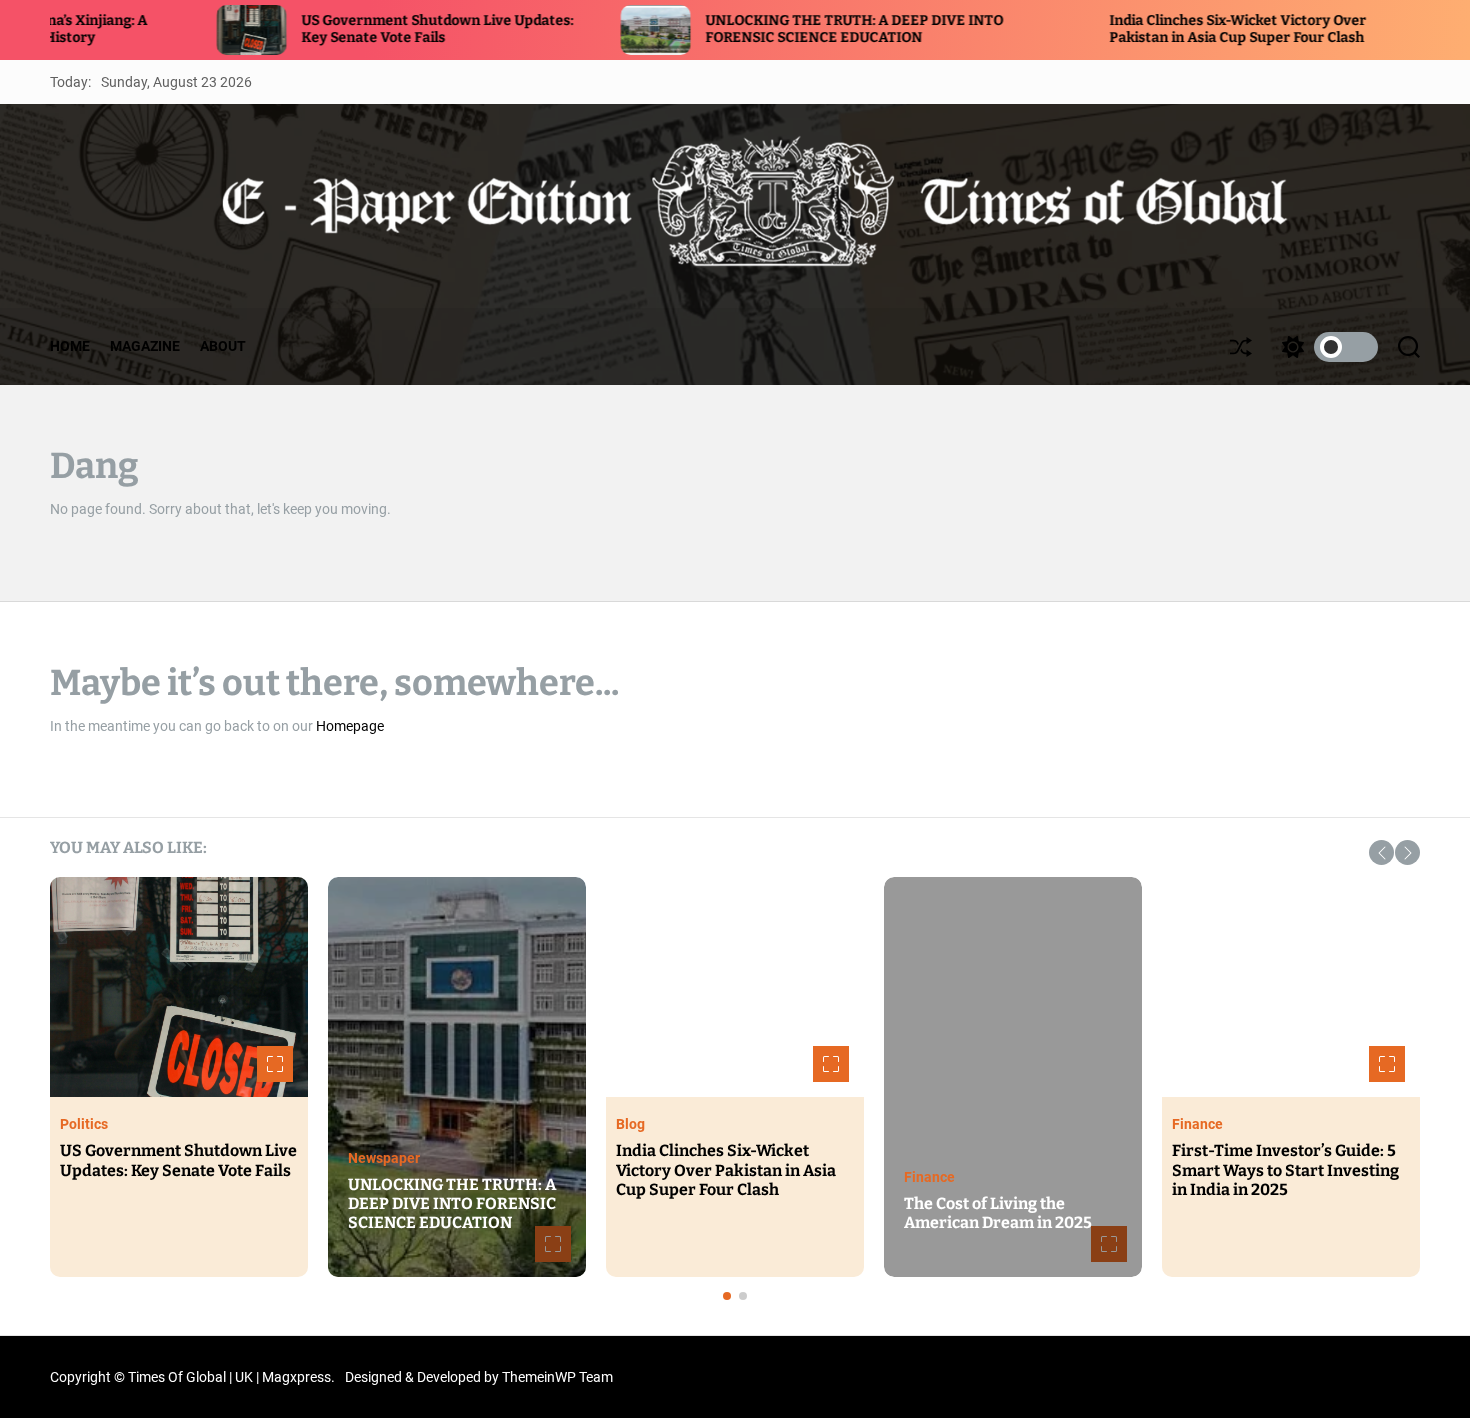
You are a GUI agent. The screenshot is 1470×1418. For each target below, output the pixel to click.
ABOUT (223, 346)
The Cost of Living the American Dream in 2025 (998, 1213)
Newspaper (384, 1158)
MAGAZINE (145, 346)
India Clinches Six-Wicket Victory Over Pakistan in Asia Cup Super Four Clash (1136, 29)
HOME (70, 346)
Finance (929, 1177)
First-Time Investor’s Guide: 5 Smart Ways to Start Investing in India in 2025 (1285, 1169)
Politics (84, 1124)
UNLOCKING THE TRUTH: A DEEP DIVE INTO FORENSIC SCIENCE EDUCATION (753, 29)
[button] (1381, 852)
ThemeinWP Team (557, 1377)
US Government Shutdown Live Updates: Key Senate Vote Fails (336, 29)
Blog (630, 1124)
